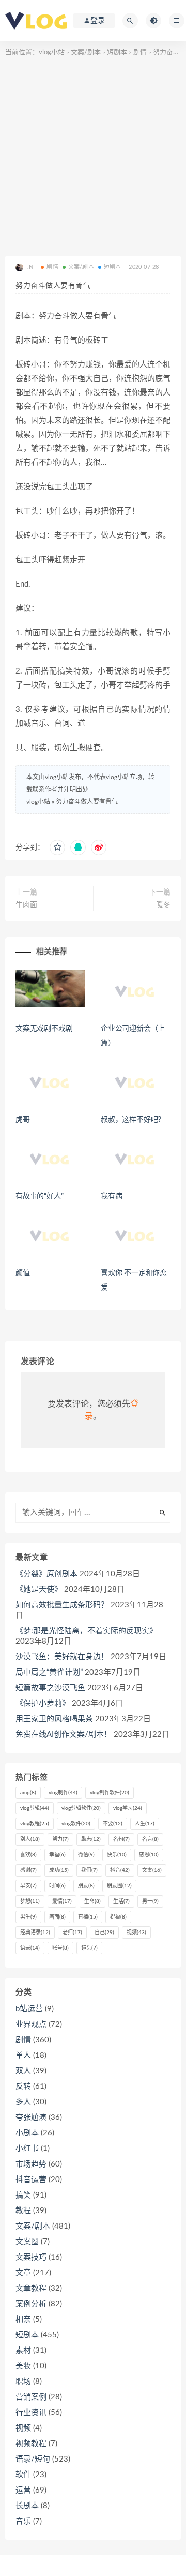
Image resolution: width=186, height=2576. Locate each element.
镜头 (89, 1948)
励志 (91, 1839)
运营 (23, 2490)
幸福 (57, 1855)
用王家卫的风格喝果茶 (54, 1719)
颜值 (23, 1273)
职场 (23, 2382)
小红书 (27, 2149)
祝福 (118, 1917)
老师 (72, 1933)
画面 (57, 1917)
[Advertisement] (93, 157)
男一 (150, 1901)
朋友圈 (119, 1886)
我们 (89, 1870)
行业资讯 (31, 2413)
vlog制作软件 (110, 1793)
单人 (23, 2055)
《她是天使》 (39, 1590)
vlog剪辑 (35, 1808)
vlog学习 (128, 1808)
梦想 (30, 1901)
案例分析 (31, 2304)
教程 (23, 2211)
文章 (23, 2273)
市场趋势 (31, 2164)
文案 (152, 1870)
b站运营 (29, 2009)
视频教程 (31, 2444)
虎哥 (23, 1120)
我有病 (111, 1196)
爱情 (62, 1901)
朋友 (86, 1886)
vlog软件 (76, 1824)
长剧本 (27, 2506)
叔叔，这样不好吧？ (133, 1120)
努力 (60, 1839)
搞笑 (23, 2195)
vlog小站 (52, 53)
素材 (23, 2351)
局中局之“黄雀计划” (49, 1672)
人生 (145, 1824)
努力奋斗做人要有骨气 (87, 802)
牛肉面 (26, 905)
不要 (113, 1824)
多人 (23, 2102)
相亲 (23, 2319)
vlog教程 (35, 1824)
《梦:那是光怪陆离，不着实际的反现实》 (86, 1631)
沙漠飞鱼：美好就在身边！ (62, 1657)
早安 (28, 1886)
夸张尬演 (31, 2118)
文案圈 (27, 2242)
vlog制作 (63, 1793)
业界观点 (31, 2024)
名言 (150, 1839)
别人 (30, 1839)
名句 (121, 1839)
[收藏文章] (57, 847)
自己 (104, 1933)
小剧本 (27, 2133)
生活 (121, 1901)
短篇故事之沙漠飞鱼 (50, 1688)
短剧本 (117, 53)
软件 (23, 2475)
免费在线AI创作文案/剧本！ (64, 1735)
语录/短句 (33, 2459)
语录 (30, 1948)
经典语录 (35, 1933)
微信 (86, 1855)
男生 (28, 1917)
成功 (59, 1870)
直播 (88, 1917)
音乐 (23, 2521)
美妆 (23, 2366)
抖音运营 (31, 2180)
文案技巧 (31, 2257)
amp (28, 1793)
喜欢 (28, 1855)
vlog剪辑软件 (81, 1808)
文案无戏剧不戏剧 (44, 1029)
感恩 (149, 1855)
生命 (92, 1901)
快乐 (117, 1855)
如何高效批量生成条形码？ (62, 1605)
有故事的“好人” (39, 1196)
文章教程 (31, 2288)
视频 (136, 1933)
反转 (23, 2087)
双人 (23, 2071)
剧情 (140, 53)
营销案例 (31, 2397)
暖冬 (163, 905)
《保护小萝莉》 (43, 1703)
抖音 (120, 1870)
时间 (57, 1886)
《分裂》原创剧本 (47, 1574)
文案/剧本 (86, 53)
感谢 (28, 1870)
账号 (60, 1948)
